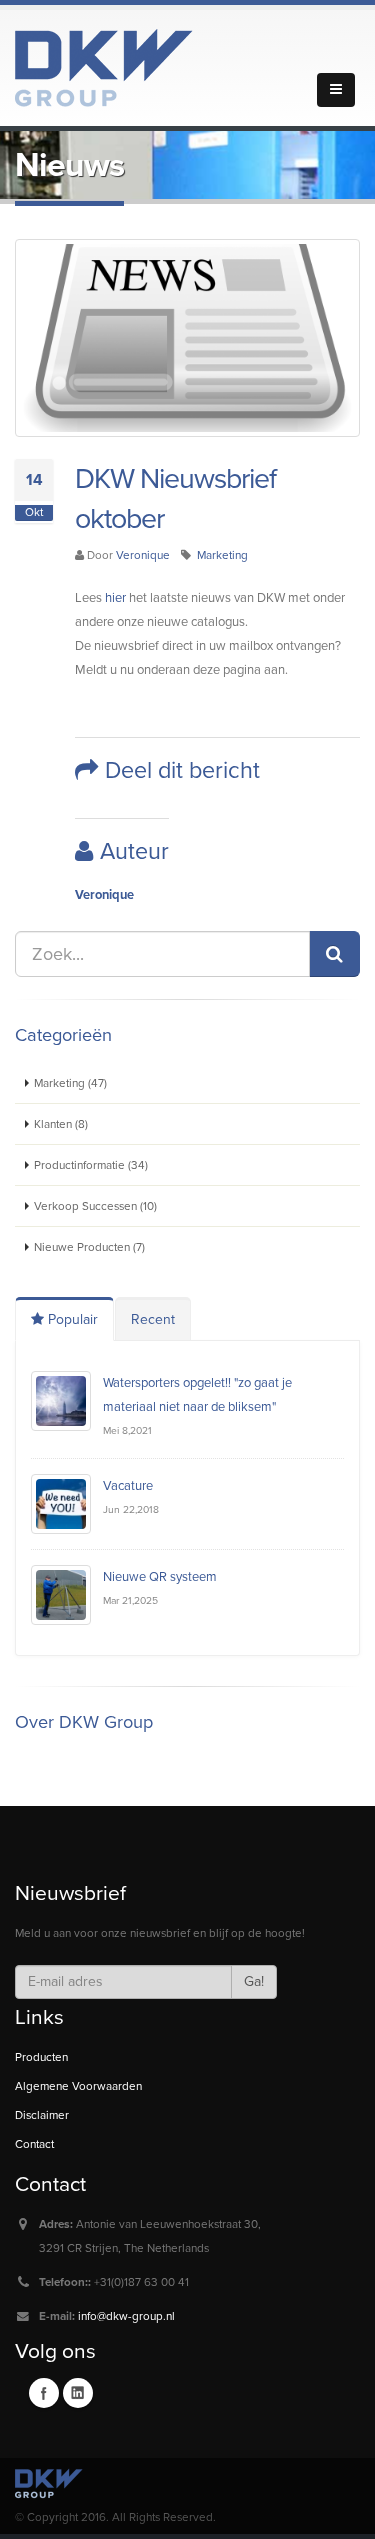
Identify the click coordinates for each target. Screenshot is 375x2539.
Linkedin (78, 2393)
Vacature (128, 1486)
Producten (41, 2057)
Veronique (143, 555)
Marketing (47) (70, 1083)
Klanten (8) (61, 1124)
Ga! (254, 1981)
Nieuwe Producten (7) (89, 1247)
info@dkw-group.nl (126, 2316)
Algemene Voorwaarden (78, 2086)
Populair (71, 1319)
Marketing (222, 555)
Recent (153, 1319)
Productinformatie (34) (91, 1165)
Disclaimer (42, 2115)
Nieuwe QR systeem (160, 1577)
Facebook (44, 2393)
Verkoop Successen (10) (95, 1206)
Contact (34, 2144)
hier (115, 598)
